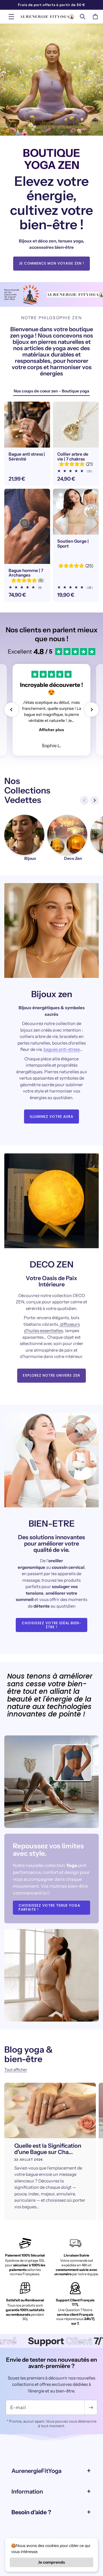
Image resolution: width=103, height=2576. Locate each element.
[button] (11, 17)
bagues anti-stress (62, 1049)
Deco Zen (73, 859)
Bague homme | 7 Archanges (26, 573)
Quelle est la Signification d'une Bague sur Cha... (48, 2149)
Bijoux (30, 859)
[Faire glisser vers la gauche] (84, 800)
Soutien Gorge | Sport (73, 544)
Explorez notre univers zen (51, 1375)
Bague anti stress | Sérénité (27, 457)
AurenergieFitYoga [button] (36, 2471)
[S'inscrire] (91, 2407)
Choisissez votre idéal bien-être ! (51, 1625)
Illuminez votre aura (51, 1116)
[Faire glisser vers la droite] (94, 800)
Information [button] (27, 2492)
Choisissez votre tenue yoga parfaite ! (49, 1907)
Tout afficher (16, 2070)
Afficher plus (51, 730)
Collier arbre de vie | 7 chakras (73, 457)
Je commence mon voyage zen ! (51, 264)
